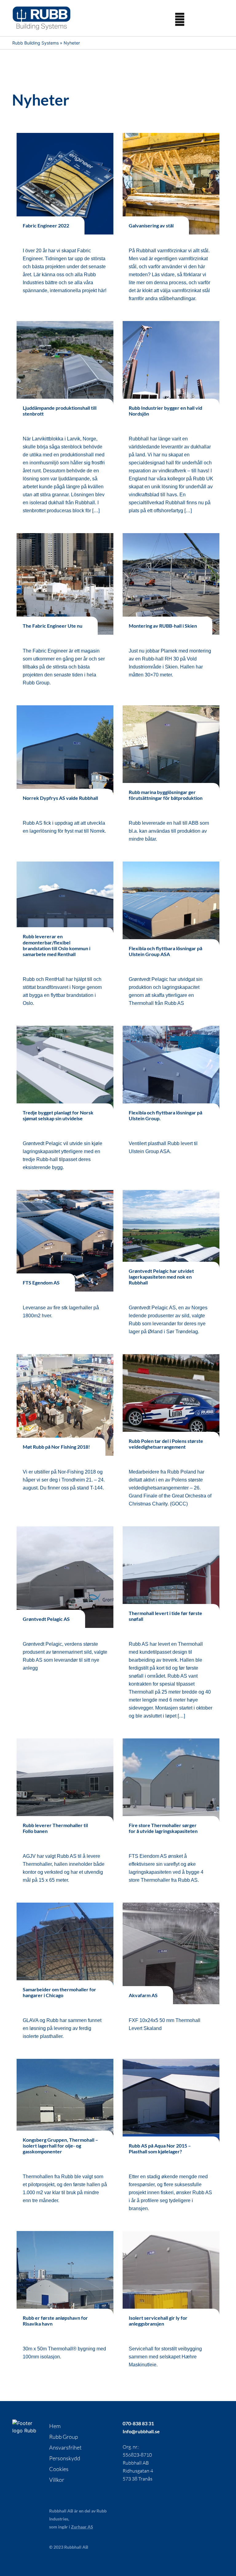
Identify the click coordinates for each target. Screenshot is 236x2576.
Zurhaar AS (82, 2527)
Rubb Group (64, 2437)
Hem (55, 2426)
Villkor (57, 2480)
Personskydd (65, 2458)
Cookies (59, 2469)
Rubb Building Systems (35, 43)
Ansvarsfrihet (65, 2447)
